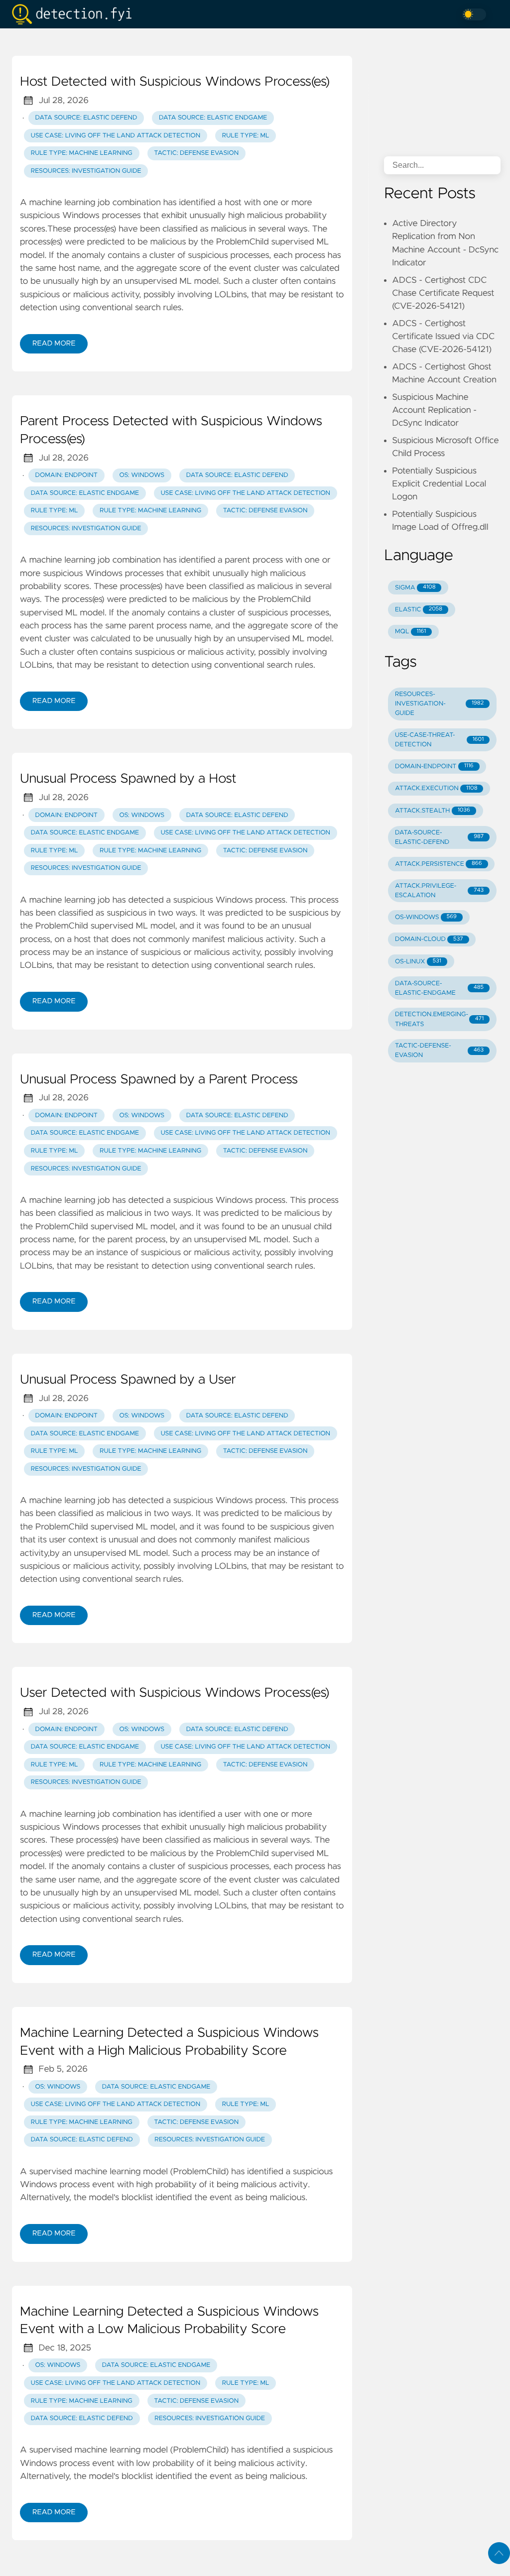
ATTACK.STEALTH (433, 811)
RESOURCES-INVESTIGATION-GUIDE (439, 704)
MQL (410, 632)
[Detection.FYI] (76, 14)
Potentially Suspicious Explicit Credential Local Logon (439, 484)
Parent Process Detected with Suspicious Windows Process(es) (171, 431)
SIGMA (415, 588)
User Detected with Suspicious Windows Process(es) (175, 1693)
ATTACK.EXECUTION (436, 788)
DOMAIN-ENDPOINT (434, 766)
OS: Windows (142, 475)
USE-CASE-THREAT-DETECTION (439, 740)
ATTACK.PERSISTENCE (439, 864)
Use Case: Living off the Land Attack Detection (116, 136)
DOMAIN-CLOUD (429, 939)
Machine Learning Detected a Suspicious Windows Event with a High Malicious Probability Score (169, 2042)
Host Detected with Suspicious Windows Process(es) (175, 82)
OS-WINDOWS (426, 917)
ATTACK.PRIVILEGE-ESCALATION (439, 891)
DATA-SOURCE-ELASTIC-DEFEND (439, 837)
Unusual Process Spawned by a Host (128, 779)
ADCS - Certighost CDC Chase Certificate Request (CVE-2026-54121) (443, 293)
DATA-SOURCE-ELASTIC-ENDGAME (439, 988)
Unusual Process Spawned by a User (128, 1380)
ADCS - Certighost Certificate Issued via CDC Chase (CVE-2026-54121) (443, 337)
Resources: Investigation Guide (86, 171)
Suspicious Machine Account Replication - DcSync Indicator (434, 410)
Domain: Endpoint (66, 475)
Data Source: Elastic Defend (86, 118)
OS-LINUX (418, 962)
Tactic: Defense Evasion (196, 153)
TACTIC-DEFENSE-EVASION (439, 1051)
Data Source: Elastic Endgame (213, 118)
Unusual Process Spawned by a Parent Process (159, 1080)
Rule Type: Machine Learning (82, 153)
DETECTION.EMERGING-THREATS (439, 1019)
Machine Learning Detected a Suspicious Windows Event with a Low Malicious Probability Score (169, 2321)
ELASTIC (419, 610)
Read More (54, 344)
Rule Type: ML (246, 136)
